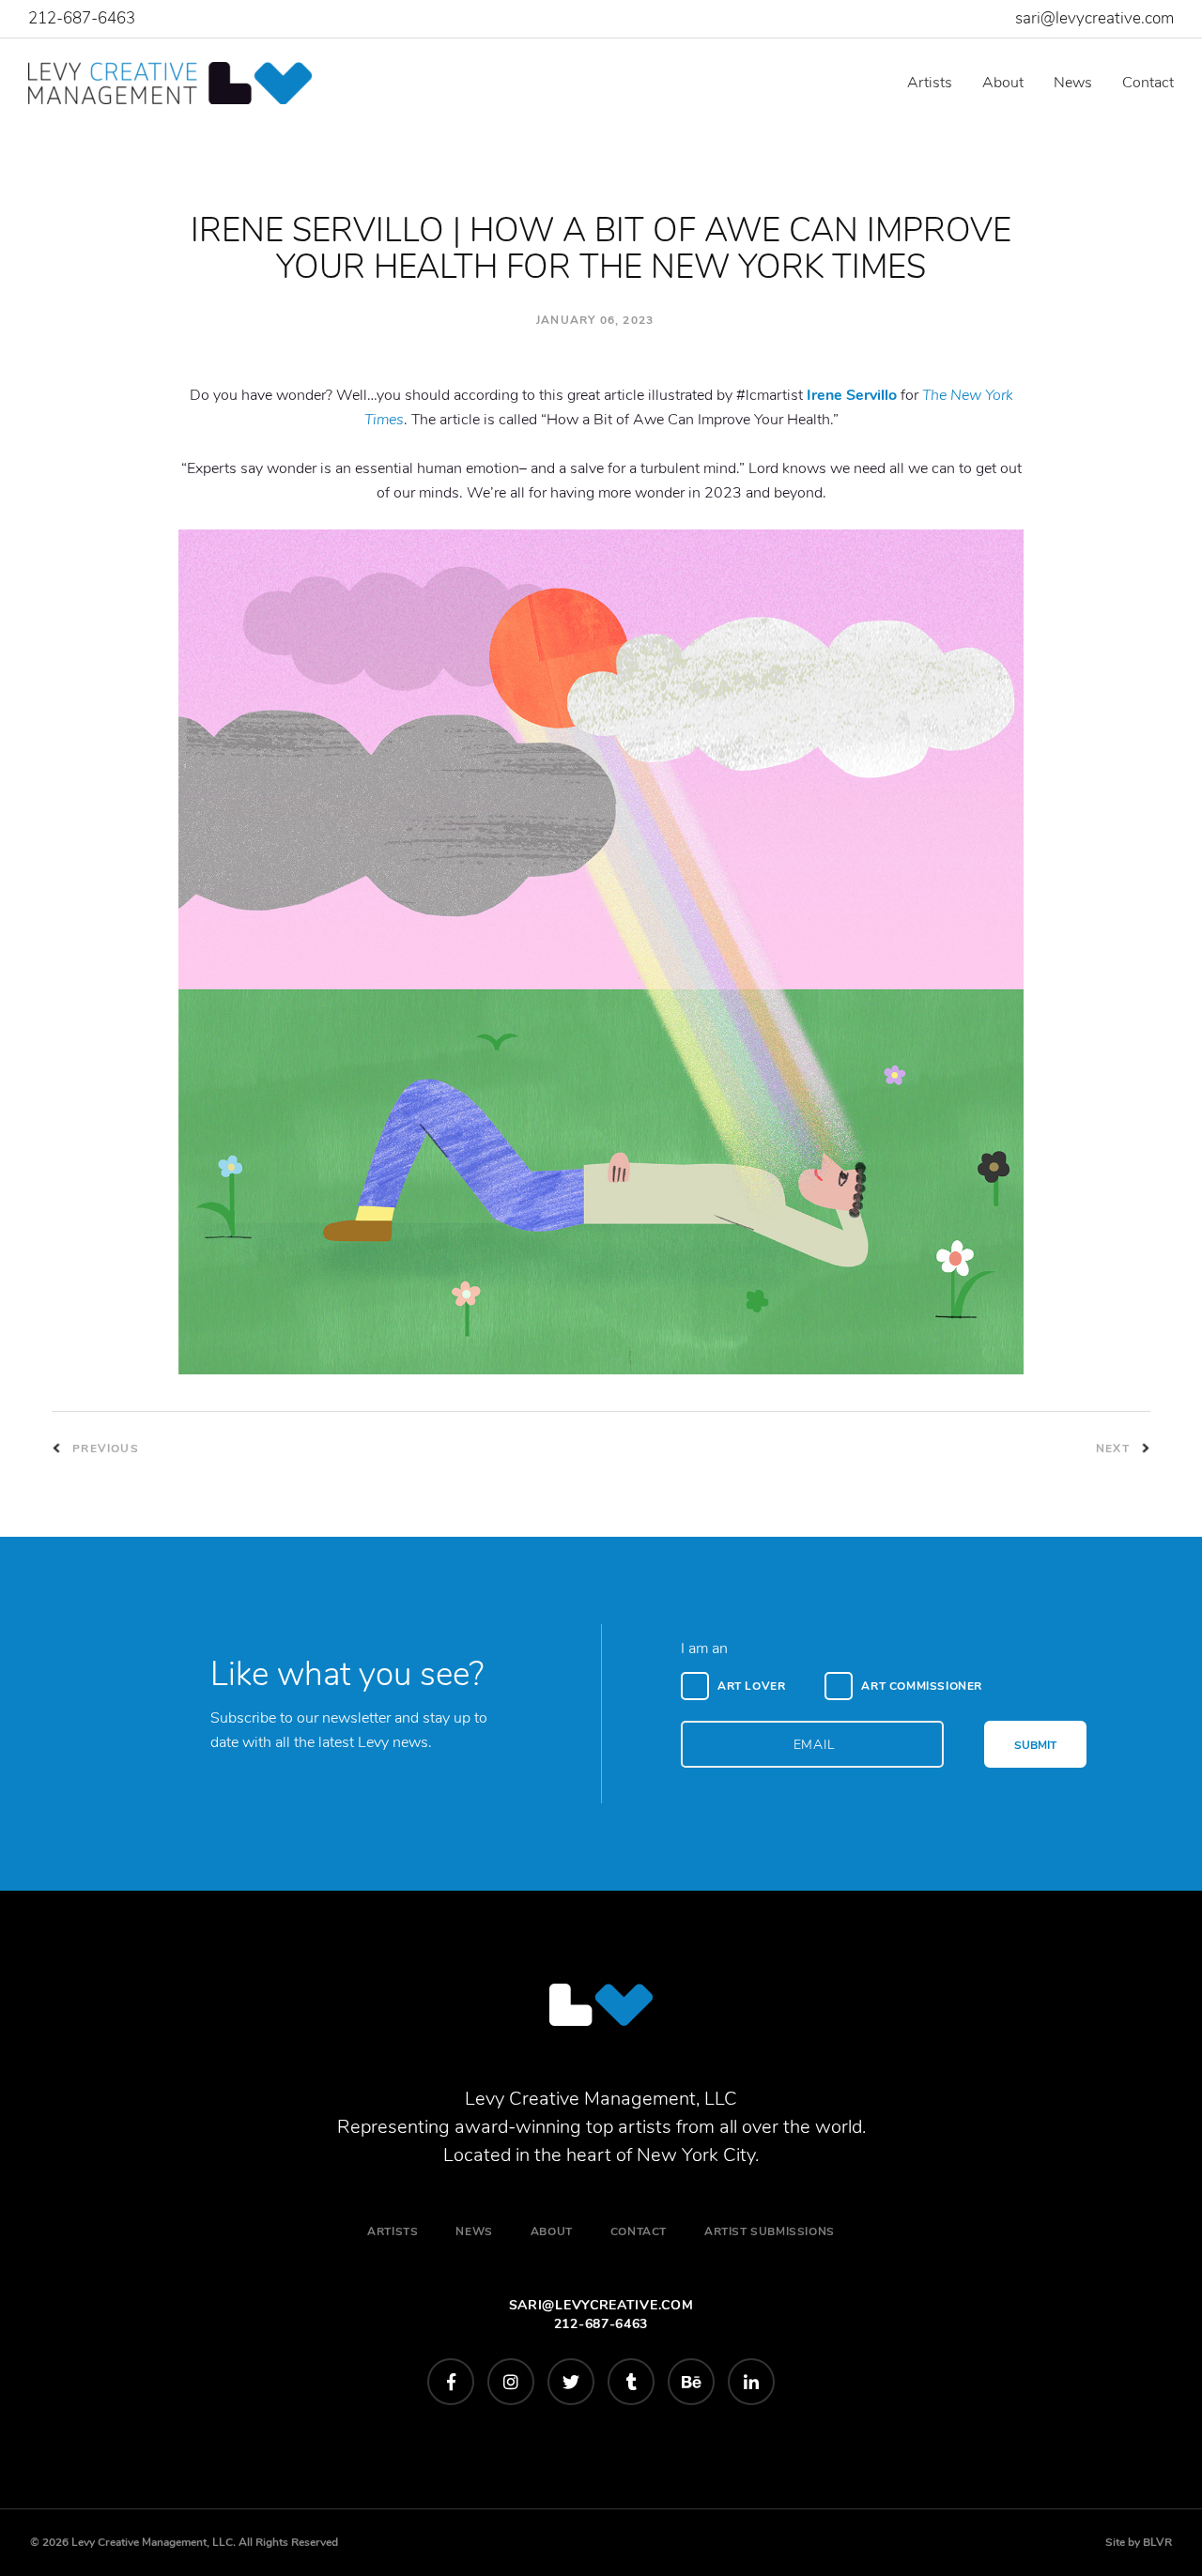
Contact (1148, 83)
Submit (1035, 1745)
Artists (930, 83)
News (1073, 83)
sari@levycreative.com (1094, 18)
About (1003, 83)
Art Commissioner (922, 1686)
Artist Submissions (770, 2231)
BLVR (1157, 2542)
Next (1115, 1449)
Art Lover (751, 1686)
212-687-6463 (82, 18)
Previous (104, 1449)
